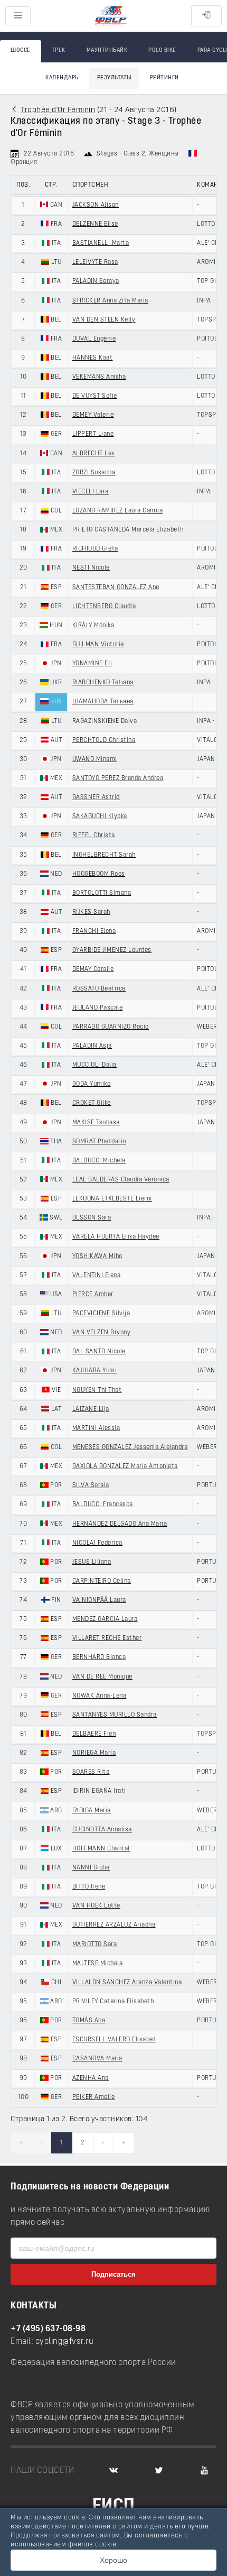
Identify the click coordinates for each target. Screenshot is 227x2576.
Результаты (114, 78)
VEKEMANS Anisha (99, 377)
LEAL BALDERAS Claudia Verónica (121, 1180)
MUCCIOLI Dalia (94, 1065)
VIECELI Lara (91, 492)
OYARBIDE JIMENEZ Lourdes (112, 950)
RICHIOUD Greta (95, 549)
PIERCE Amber (93, 1295)
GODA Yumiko (92, 1084)
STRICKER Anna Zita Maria (110, 301)
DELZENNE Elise (95, 224)
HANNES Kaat (93, 358)
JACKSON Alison (96, 205)
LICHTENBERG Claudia (104, 607)
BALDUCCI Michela (99, 1161)
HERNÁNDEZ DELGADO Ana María (120, 1524)
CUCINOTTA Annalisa (102, 1830)
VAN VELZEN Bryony (102, 1333)
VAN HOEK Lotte (96, 1906)
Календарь (62, 78)
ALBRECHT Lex (94, 454)
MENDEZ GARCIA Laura (105, 1619)
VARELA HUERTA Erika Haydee (116, 1237)
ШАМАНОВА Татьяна (103, 702)
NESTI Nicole (91, 568)
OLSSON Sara (92, 1218)
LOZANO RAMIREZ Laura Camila (118, 511)
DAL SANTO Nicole (99, 1352)
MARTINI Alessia (96, 1428)
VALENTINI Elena (97, 1276)
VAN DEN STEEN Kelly (104, 320)
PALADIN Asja (92, 1046)
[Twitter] (159, 2471)
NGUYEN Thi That (97, 1390)
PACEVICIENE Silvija (101, 1314)
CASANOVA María (97, 2059)
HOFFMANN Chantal (101, 1849)
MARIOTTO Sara (95, 1945)
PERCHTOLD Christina (104, 740)
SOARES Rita (91, 1772)
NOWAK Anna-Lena (100, 1696)
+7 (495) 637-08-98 (48, 2329)
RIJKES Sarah (91, 912)
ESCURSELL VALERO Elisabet (114, 2040)
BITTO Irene (89, 1887)
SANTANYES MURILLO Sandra (115, 1715)
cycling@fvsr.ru (65, 2342)
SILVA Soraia (91, 1486)
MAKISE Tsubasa (96, 1123)
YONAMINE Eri (92, 664)
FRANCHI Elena (94, 931)
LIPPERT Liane (93, 434)
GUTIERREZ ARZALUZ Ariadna (114, 1925)
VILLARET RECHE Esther (107, 1638)
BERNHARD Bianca (99, 1657)
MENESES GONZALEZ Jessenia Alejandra (130, 1447)
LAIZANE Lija (91, 1409)
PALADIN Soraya (96, 281)
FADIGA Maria (92, 1811)
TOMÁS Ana (89, 2021)
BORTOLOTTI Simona (102, 893)
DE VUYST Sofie (95, 396)
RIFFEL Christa (94, 836)
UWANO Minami (95, 759)
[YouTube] (204, 2471)
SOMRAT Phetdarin (99, 1142)
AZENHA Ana (91, 2078)
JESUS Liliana (92, 1562)
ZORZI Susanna (94, 473)
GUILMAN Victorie (98, 645)
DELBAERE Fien (94, 1734)
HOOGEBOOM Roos (99, 874)
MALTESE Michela (98, 1964)
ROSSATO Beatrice (99, 989)
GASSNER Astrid (96, 797)
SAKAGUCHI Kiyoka (100, 817)
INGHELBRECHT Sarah (104, 855)
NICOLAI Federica (97, 1543)
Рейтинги (164, 78)
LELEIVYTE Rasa (95, 262)
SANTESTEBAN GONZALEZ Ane (116, 588)
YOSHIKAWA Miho (97, 1257)
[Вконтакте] (113, 2471)
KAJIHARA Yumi (95, 1371)
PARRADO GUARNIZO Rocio (111, 1027)
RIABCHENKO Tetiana (103, 683)
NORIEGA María (94, 1753)
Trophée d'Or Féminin (58, 110)
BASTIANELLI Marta (101, 243)
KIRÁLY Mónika (93, 626)
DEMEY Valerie (93, 415)
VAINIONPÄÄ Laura (99, 1600)
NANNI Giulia (91, 1868)
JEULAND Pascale (98, 1008)
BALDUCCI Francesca (103, 1505)
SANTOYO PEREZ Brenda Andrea (118, 778)
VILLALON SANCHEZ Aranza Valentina (127, 1983)
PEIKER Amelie (94, 2097)
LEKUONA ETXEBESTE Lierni (112, 1199)
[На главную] (111, 16)
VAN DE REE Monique (102, 1677)
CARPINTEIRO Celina (102, 1581)
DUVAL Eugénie (94, 339)
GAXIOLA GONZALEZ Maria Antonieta (125, 1466)
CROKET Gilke (92, 1103)
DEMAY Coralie (93, 969)
